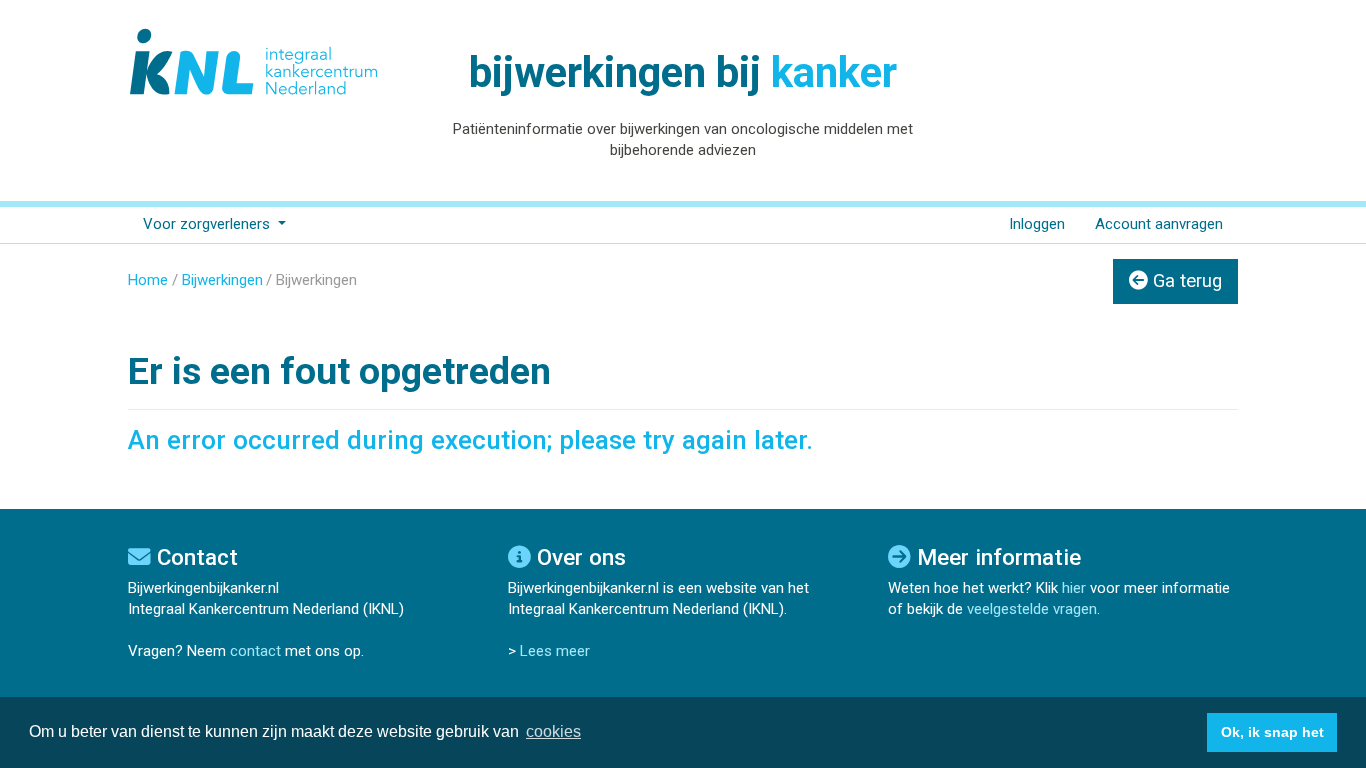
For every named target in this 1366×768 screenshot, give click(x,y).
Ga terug (1185, 281)
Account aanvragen (1159, 224)
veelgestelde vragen (1032, 609)
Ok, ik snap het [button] (1272, 732)
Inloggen (1037, 224)
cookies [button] (553, 731)
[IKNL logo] (255, 62)
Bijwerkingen (222, 280)
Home (148, 280)
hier (1074, 588)
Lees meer (555, 651)
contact (255, 651)
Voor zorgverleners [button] (208, 224)
